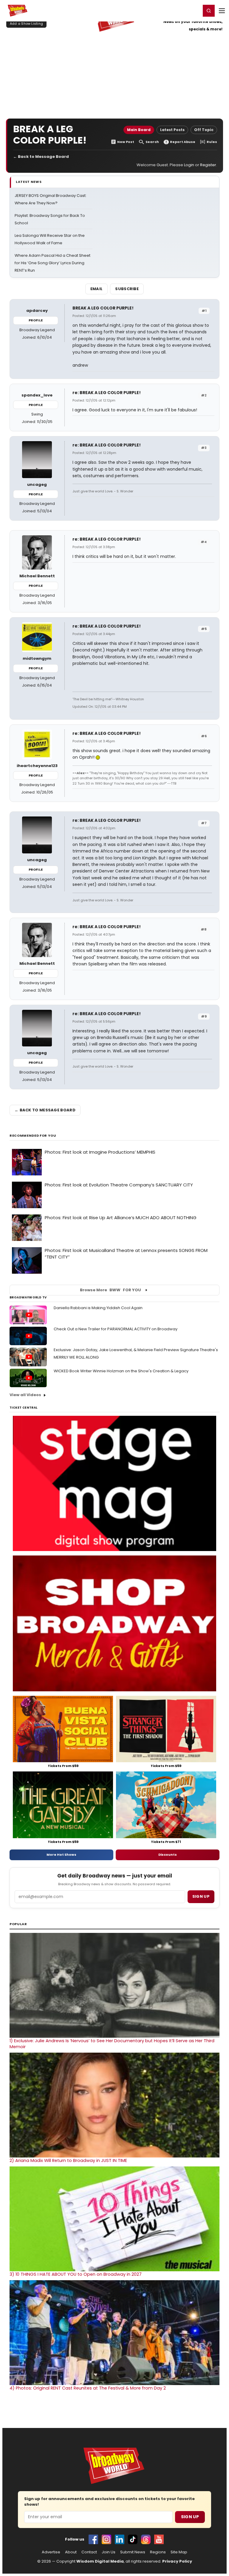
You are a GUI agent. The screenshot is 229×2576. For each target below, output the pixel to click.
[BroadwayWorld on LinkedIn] (120, 2539)
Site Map (179, 2552)
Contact (89, 2552)
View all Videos (25, 1395)
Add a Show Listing (26, 24)
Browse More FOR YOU (110, 1290)
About (71, 2552)
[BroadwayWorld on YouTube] (159, 2539)
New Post (126, 142)
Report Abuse (183, 142)
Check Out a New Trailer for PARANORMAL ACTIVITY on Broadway (116, 1329)
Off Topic (204, 130)
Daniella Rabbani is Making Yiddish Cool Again (98, 1308)
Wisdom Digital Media (100, 2561)
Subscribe (127, 289)
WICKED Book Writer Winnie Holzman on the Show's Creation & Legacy (121, 1371)
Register (177, 10)
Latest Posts (172, 130)
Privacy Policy (177, 2561)
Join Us (109, 2552)
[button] (209, 11)
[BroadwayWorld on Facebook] (93, 2539)
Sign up (201, 1896)
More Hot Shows (61, 1855)
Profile (36, 320)
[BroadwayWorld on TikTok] (133, 2539)
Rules (212, 142)
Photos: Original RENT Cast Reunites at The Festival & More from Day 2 (88, 2388)
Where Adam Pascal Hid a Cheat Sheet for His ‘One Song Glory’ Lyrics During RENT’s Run (52, 263)
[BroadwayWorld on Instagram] (106, 2539)
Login (194, 10)
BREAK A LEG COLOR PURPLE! (103, 308)
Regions (158, 2552)
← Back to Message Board (41, 157)
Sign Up (190, 2517)
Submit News (133, 2552)
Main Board (139, 130)
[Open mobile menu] (222, 11)
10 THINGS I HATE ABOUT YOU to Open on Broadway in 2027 (76, 2274)
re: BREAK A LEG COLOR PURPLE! (107, 393)
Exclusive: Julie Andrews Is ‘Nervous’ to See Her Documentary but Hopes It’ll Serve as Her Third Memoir (112, 2044)
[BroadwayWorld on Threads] (146, 2539)
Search (152, 142)
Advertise (51, 2552)
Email (97, 289)
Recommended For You (33, 1136)
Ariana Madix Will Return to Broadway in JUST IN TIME (68, 2160)
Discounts (168, 1855)
